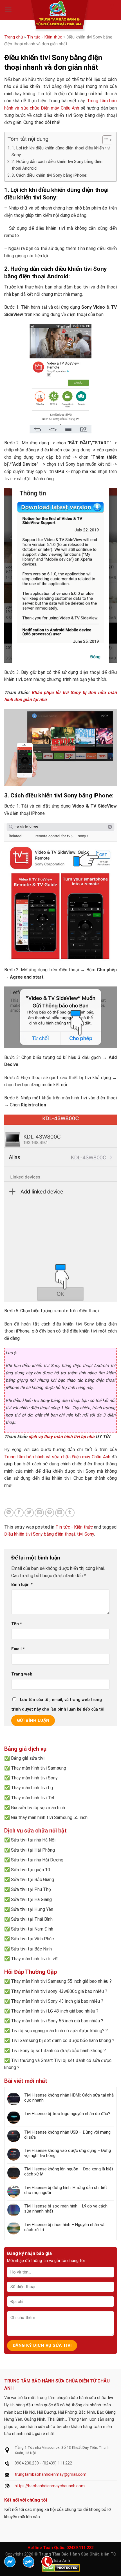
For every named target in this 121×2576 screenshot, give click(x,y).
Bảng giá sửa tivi (28, 1758)
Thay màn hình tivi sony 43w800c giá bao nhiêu (57, 1991)
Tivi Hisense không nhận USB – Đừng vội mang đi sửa (67, 2135)
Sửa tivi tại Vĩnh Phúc (32, 1939)
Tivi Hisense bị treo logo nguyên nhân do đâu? (67, 2114)
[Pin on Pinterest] (50, 1513)
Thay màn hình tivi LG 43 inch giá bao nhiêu (53, 2011)
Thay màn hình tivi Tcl (33, 1798)
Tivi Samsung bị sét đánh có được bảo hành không (61, 2040)
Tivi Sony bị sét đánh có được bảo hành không (57, 2051)
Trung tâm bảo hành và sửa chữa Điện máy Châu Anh (57, 1457)
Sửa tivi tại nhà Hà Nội (33, 1840)
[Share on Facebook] (19, 1513)
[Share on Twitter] (29, 1513)
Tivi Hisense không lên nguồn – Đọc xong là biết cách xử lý (69, 2172)
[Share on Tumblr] (70, 1513)
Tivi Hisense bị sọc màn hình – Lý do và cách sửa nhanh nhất (66, 2209)
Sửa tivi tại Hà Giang (31, 1899)
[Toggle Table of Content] (105, 140)
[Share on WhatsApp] (9, 1513)
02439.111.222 (80, 2548)
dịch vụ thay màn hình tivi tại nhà (61, 1437)
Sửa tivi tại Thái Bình (32, 1919)
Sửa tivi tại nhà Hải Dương (37, 1860)
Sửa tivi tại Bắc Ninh (31, 1949)
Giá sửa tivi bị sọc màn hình (38, 1808)
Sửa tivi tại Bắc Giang (33, 1880)
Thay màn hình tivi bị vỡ (34, 1959)
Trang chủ (14, 37)
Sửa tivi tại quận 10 (31, 1870)
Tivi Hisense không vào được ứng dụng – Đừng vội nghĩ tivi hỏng (68, 2153)
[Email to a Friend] (39, 1513)
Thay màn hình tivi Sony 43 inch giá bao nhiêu (55, 2001)
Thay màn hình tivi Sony (34, 1778)
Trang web (22, 1674)
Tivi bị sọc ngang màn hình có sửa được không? (58, 2031)
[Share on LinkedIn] (60, 1513)
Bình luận (22, 1585)
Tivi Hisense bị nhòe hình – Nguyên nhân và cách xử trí (64, 2227)
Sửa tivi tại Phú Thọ (31, 1889)
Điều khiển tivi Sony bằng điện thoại (40, 1534)
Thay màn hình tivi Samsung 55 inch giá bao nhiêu (60, 1981)
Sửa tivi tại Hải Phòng (33, 1850)
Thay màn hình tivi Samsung (39, 1768)
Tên (17, 1624)
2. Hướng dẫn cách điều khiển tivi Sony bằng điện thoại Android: (57, 165)
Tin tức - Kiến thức (45, 37)
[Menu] (8, 10)
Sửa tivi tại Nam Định (32, 1929)
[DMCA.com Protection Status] (61, 2568)
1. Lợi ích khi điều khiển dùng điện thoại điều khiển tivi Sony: (61, 151)
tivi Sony (85, 1534)
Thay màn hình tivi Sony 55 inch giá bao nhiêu (55, 2021)
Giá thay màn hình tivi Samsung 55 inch (49, 1817)
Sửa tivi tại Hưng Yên (32, 1909)
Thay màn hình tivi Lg (32, 1788)
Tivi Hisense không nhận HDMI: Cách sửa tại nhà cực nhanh (69, 2098)
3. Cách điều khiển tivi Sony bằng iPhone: (49, 175)
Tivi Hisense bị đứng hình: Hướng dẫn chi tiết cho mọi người (66, 2190)
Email (18, 1649)
